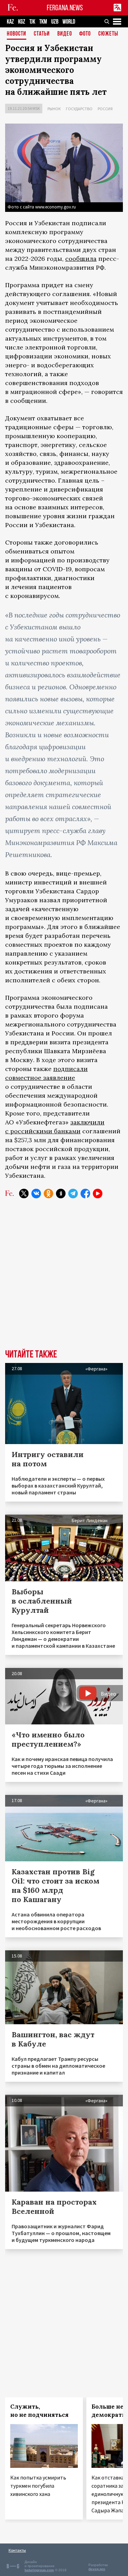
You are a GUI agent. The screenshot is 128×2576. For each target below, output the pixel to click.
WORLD (69, 22)
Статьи (42, 34)
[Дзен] (61, 1194)
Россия (105, 109)
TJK (32, 22)
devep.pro (97, 2569)
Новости (17, 34)
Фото (85, 34)
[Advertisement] (64, 1279)
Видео (65, 34)
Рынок (54, 109)
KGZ (22, 22)
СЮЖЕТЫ (108, 34)
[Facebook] (85, 1194)
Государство (79, 109)
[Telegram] (73, 1194)
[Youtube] (98, 1194)
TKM (43, 22)
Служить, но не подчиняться (39, 2411)
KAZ (10, 22)
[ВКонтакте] (36, 1194)
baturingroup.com (39, 2570)
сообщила (81, 259)
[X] (24, 1194)
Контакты (17, 2550)
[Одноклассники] (48, 1194)
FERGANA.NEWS (65, 8)
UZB (55, 22)
